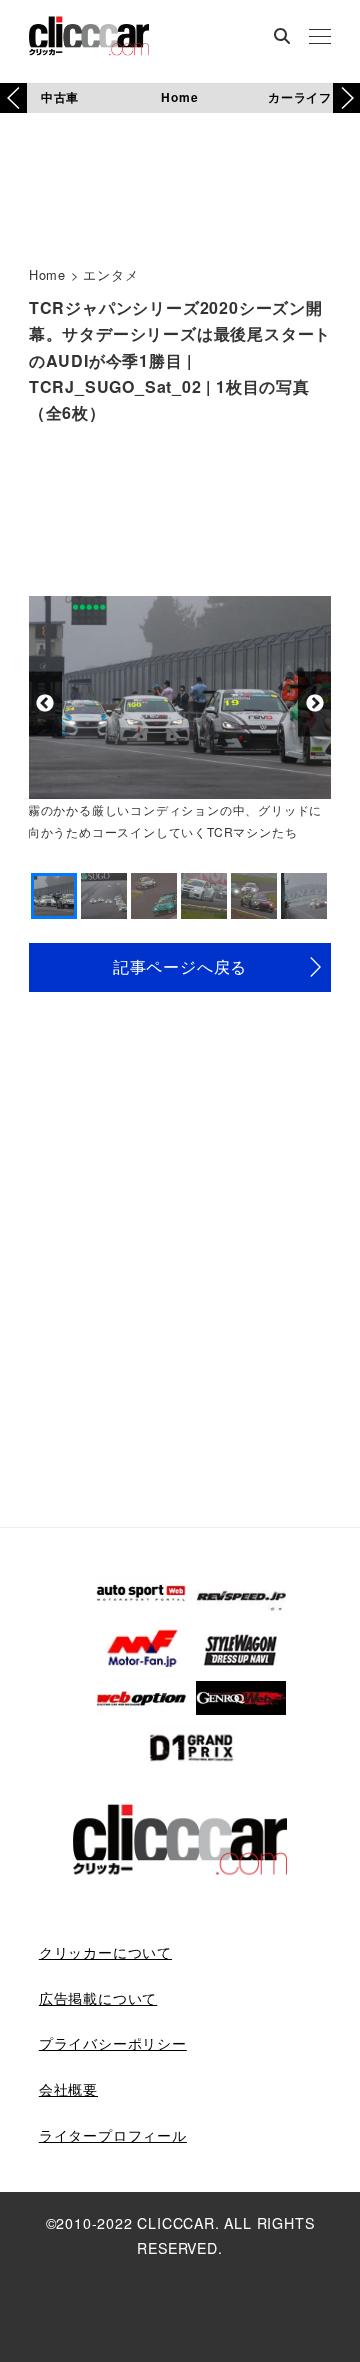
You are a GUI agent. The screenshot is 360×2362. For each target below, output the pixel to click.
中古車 (60, 97)
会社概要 (68, 2089)
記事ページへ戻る (180, 966)
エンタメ (110, 274)
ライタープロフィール (113, 2135)
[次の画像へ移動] (314, 703)
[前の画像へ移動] (45, 703)
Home (179, 97)
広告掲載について (98, 1998)
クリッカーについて (105, 1952)
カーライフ (300, 97)
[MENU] (320, 38)
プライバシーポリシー (113, 2043)
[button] (346, 98)
